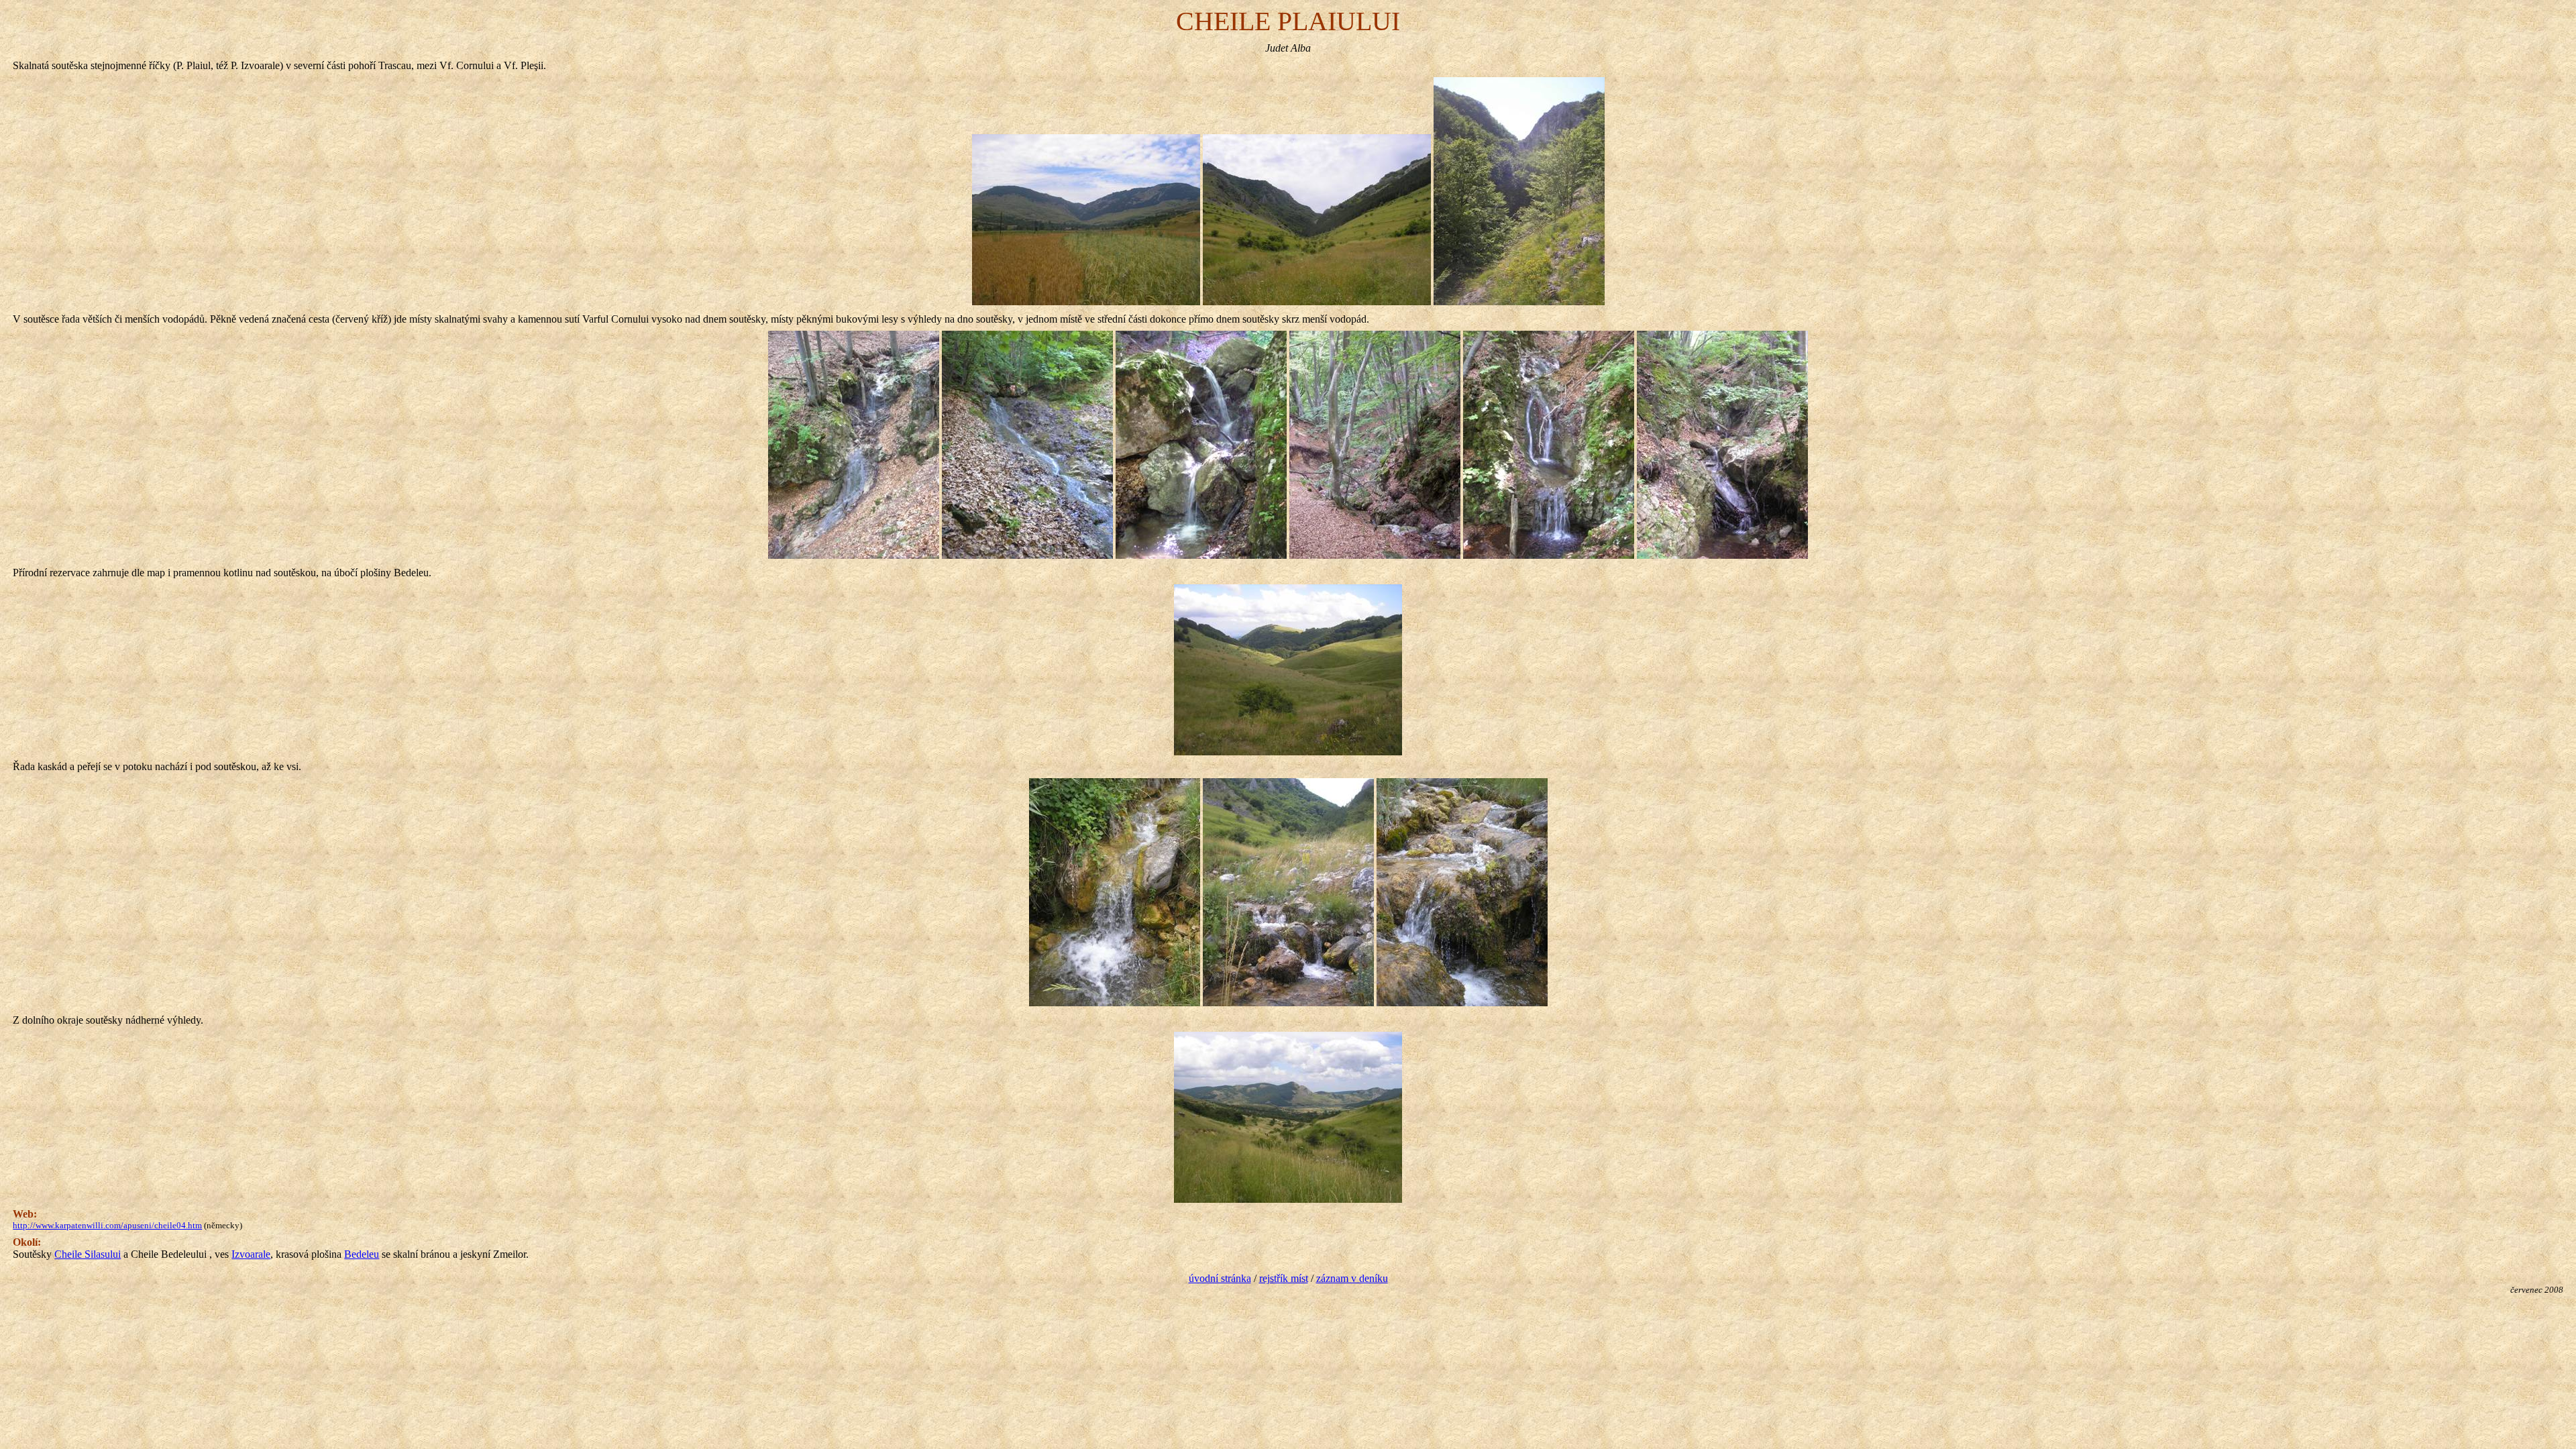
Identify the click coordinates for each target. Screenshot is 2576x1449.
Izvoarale (251, 1254)
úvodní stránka (1220, 1278)
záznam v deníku (1352, 1278)
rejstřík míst (1284, 1278)
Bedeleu (362, 1254)
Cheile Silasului (88, 1254)
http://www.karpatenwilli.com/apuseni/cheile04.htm (107, 1225)
